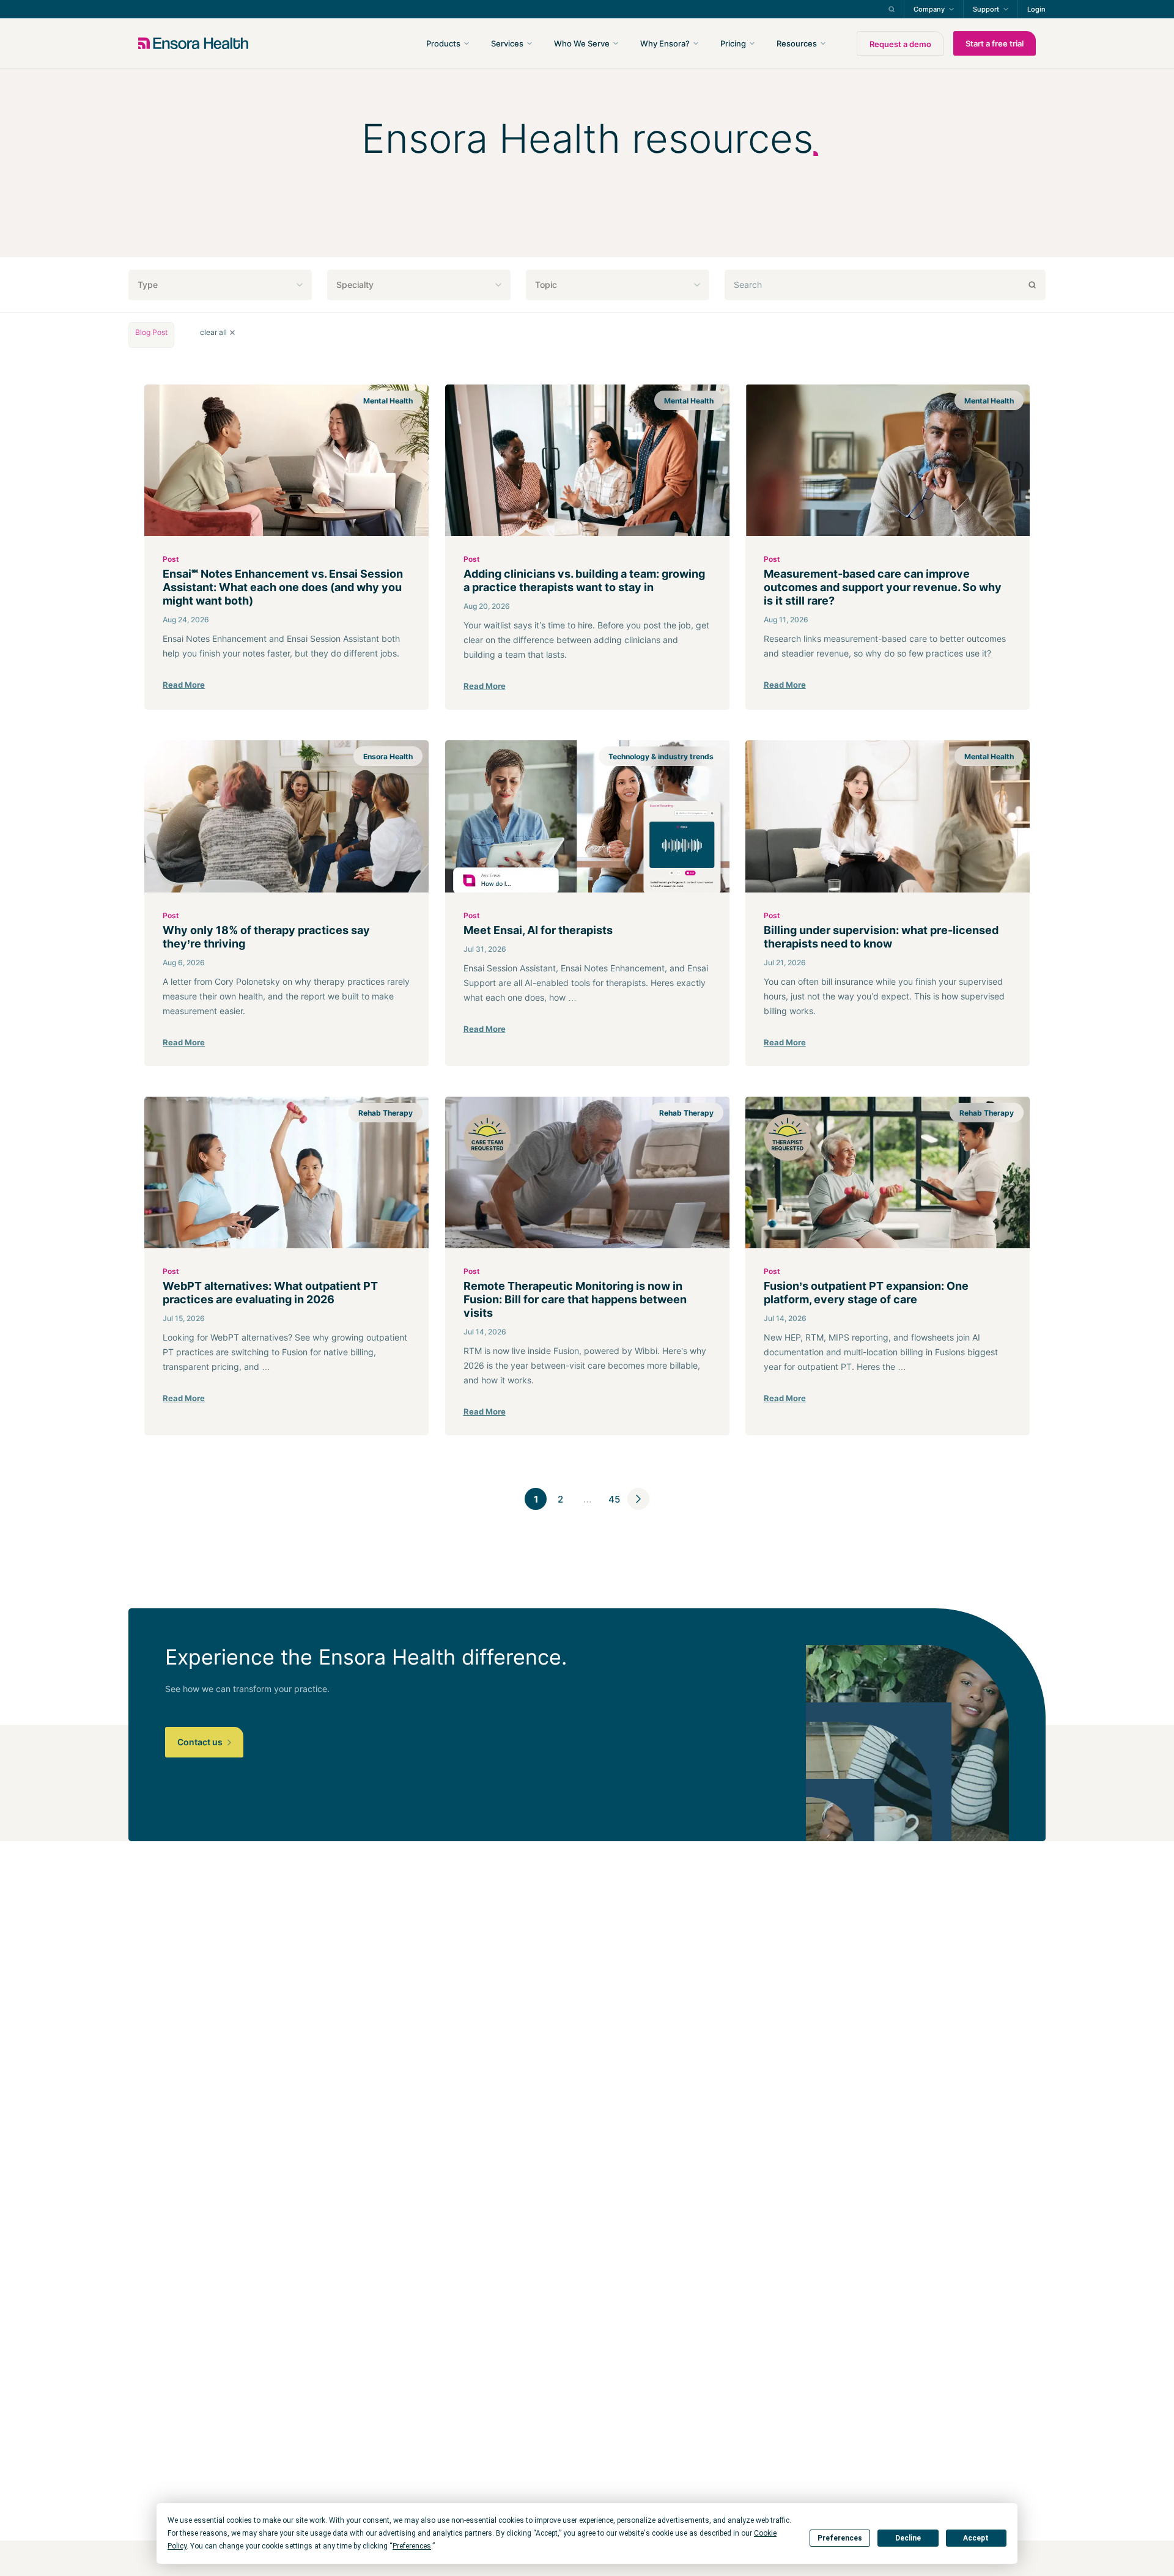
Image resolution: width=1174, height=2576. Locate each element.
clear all (213, 333)
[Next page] (638, 1499)
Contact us (201, 1742)
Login (1036, 9)
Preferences (840, 2538)
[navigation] (653, 43)
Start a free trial (995, 43)
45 (614, 1499)
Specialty (355, 285)
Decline (908, 2538)
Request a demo (900, 44)
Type (148, 285)
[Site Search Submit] (892, 9)
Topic (546, 285)
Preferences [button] (412, 2546)
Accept (976, 2538)
